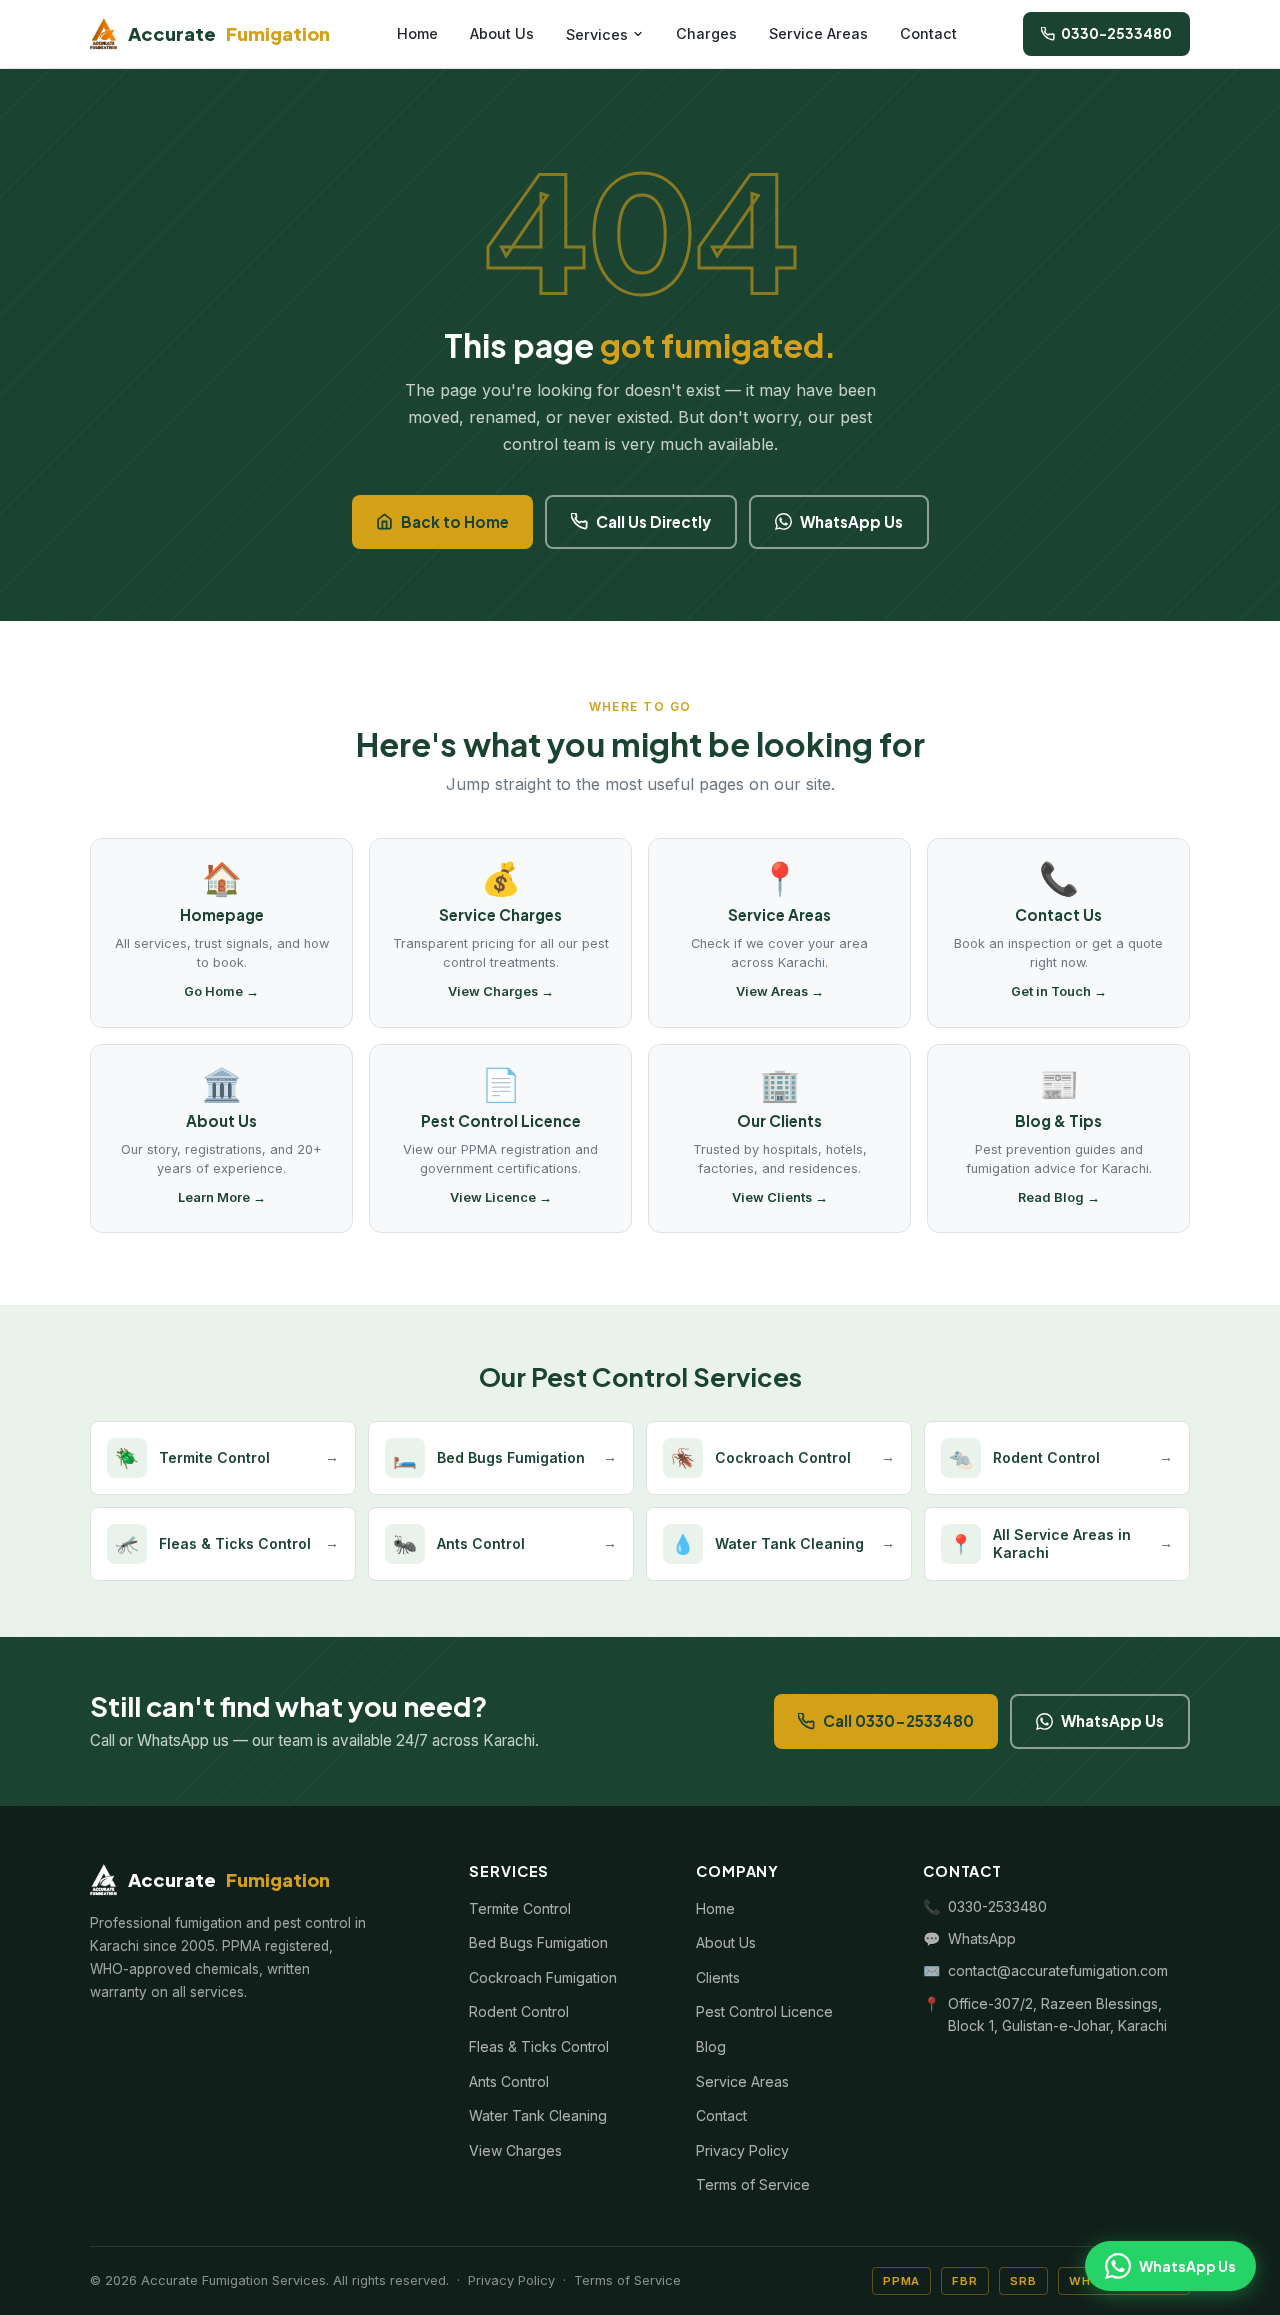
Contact (928, 33)
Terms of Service (753, 2184)
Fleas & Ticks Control (539, 2046)
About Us (502, 33)
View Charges (515, 2150)
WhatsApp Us (851, 521)
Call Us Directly (653, 521)
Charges (706, 33)
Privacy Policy (742, 2150)
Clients (718, 1977)
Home (417, 33)
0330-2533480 (1116, 33)
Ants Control (509, 2081)
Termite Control (520, 1908)
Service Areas (818, 33)
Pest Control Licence (764, 2011)
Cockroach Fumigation (543, 1977)
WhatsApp (982, 1938)
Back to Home (455, 521)
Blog (711, 2046)
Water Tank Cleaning (538, 2115)
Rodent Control (519, 2011)
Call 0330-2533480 (898, 1720)
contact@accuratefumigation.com (1058, 1970)
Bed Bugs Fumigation (538, 1942)
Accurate (229, 33)
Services (597, 34)
